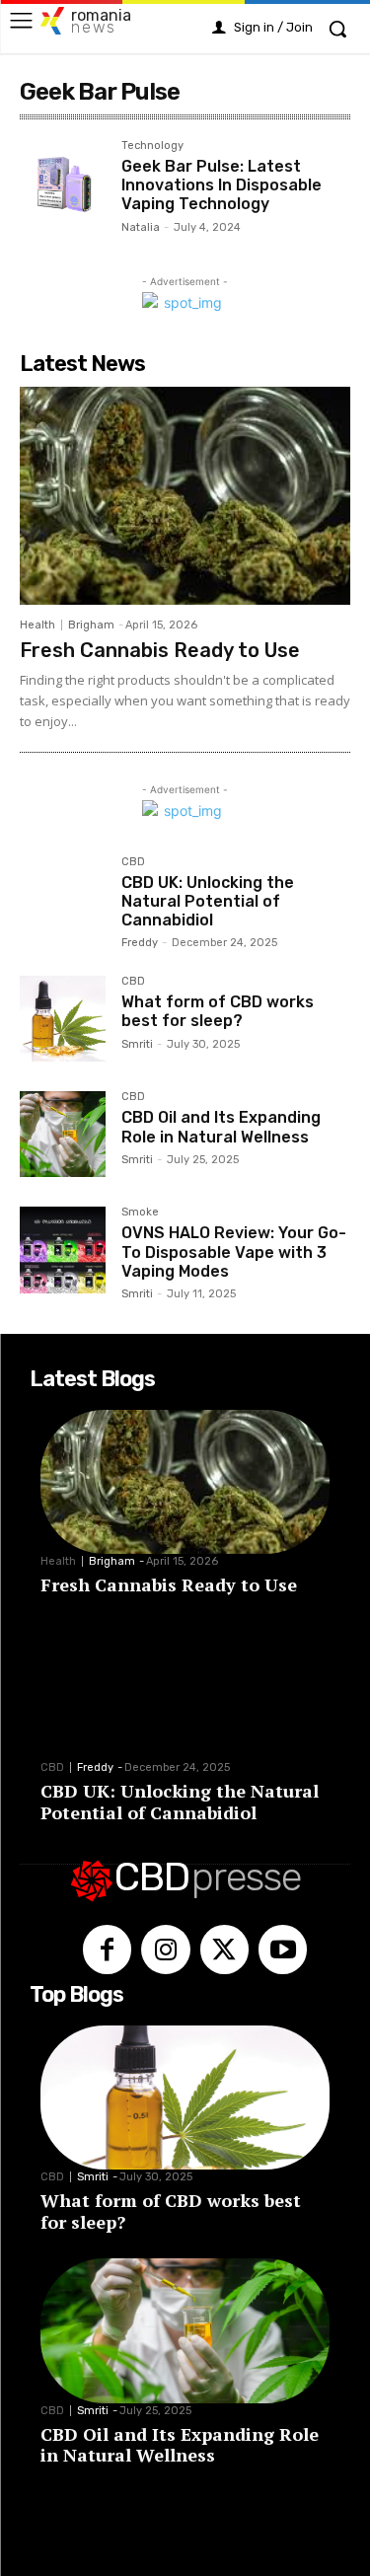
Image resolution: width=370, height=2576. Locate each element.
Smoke (140, 1213)
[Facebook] (107, 1949)
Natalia (141, 227)
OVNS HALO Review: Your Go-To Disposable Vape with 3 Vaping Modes (234, 1251)
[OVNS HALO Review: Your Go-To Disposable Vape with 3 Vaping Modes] (63, 1250)
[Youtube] (283, 1949)
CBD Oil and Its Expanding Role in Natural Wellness (221, 1127)
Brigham (91, 625)
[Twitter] (224, 1949)
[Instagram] (165, 1949)
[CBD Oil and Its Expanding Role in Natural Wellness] (63, 1134)
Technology (152, 146)
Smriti (137, 1044)
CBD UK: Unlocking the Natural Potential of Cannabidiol (208, 901)
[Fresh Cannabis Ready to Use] (185, 496)
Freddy (140, 943)
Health (37, 625)
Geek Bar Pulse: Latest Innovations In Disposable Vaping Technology (222, 185)
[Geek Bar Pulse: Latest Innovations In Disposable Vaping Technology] (63, 183)
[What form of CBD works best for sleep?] (63, 1019)
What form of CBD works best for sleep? (218, 1011)
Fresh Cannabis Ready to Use (160, 650)
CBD (133, 862)
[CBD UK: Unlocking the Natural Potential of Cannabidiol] (63, 899)
